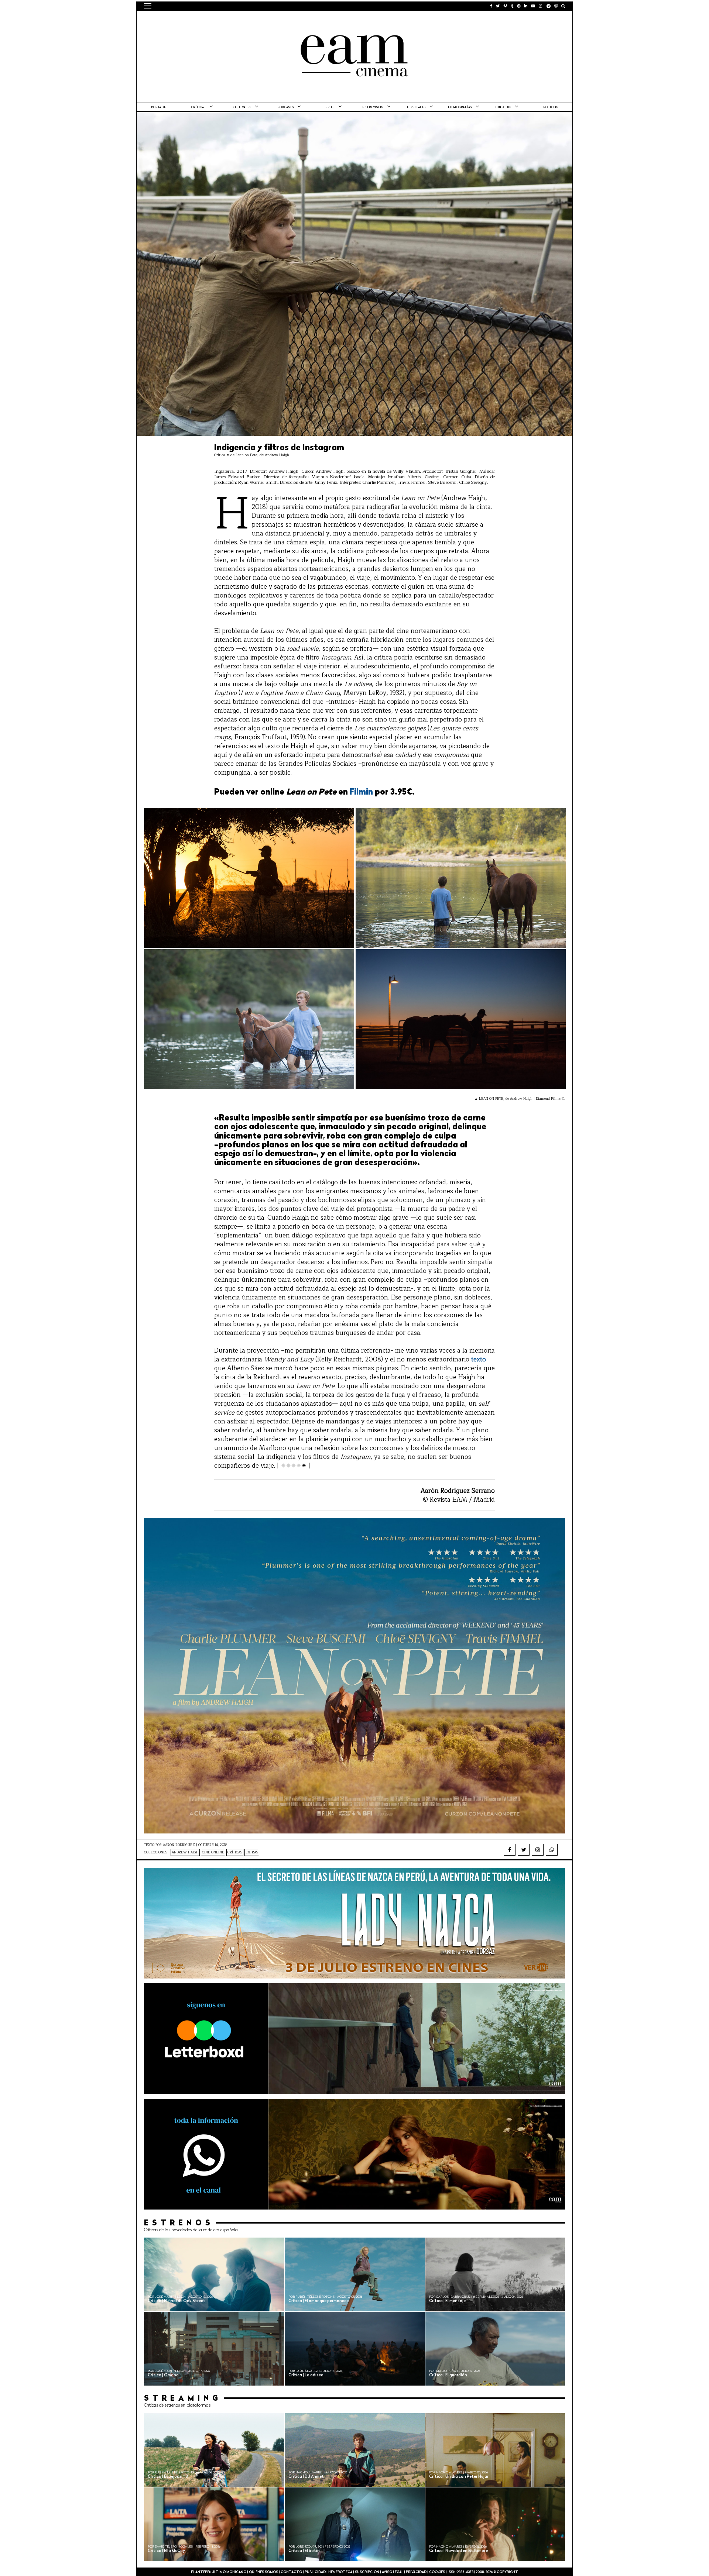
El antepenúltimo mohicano (238, 20)
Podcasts (285, 107)
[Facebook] (510, 1850)
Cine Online (213, 1852)
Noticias (551, 107)
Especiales (416, 107)
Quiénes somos (263, 2572)
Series (329, 107)
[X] (524, 1850)
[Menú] (148, 6)
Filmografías (460, 107)
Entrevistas (373, 107)
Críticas (198, 107)
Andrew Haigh (185, 1852)
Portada (158, 107)
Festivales (242, 107)
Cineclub (503, 107)
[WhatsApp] (552, 1850)
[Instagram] (538, 1850)
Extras (252, 1852)
